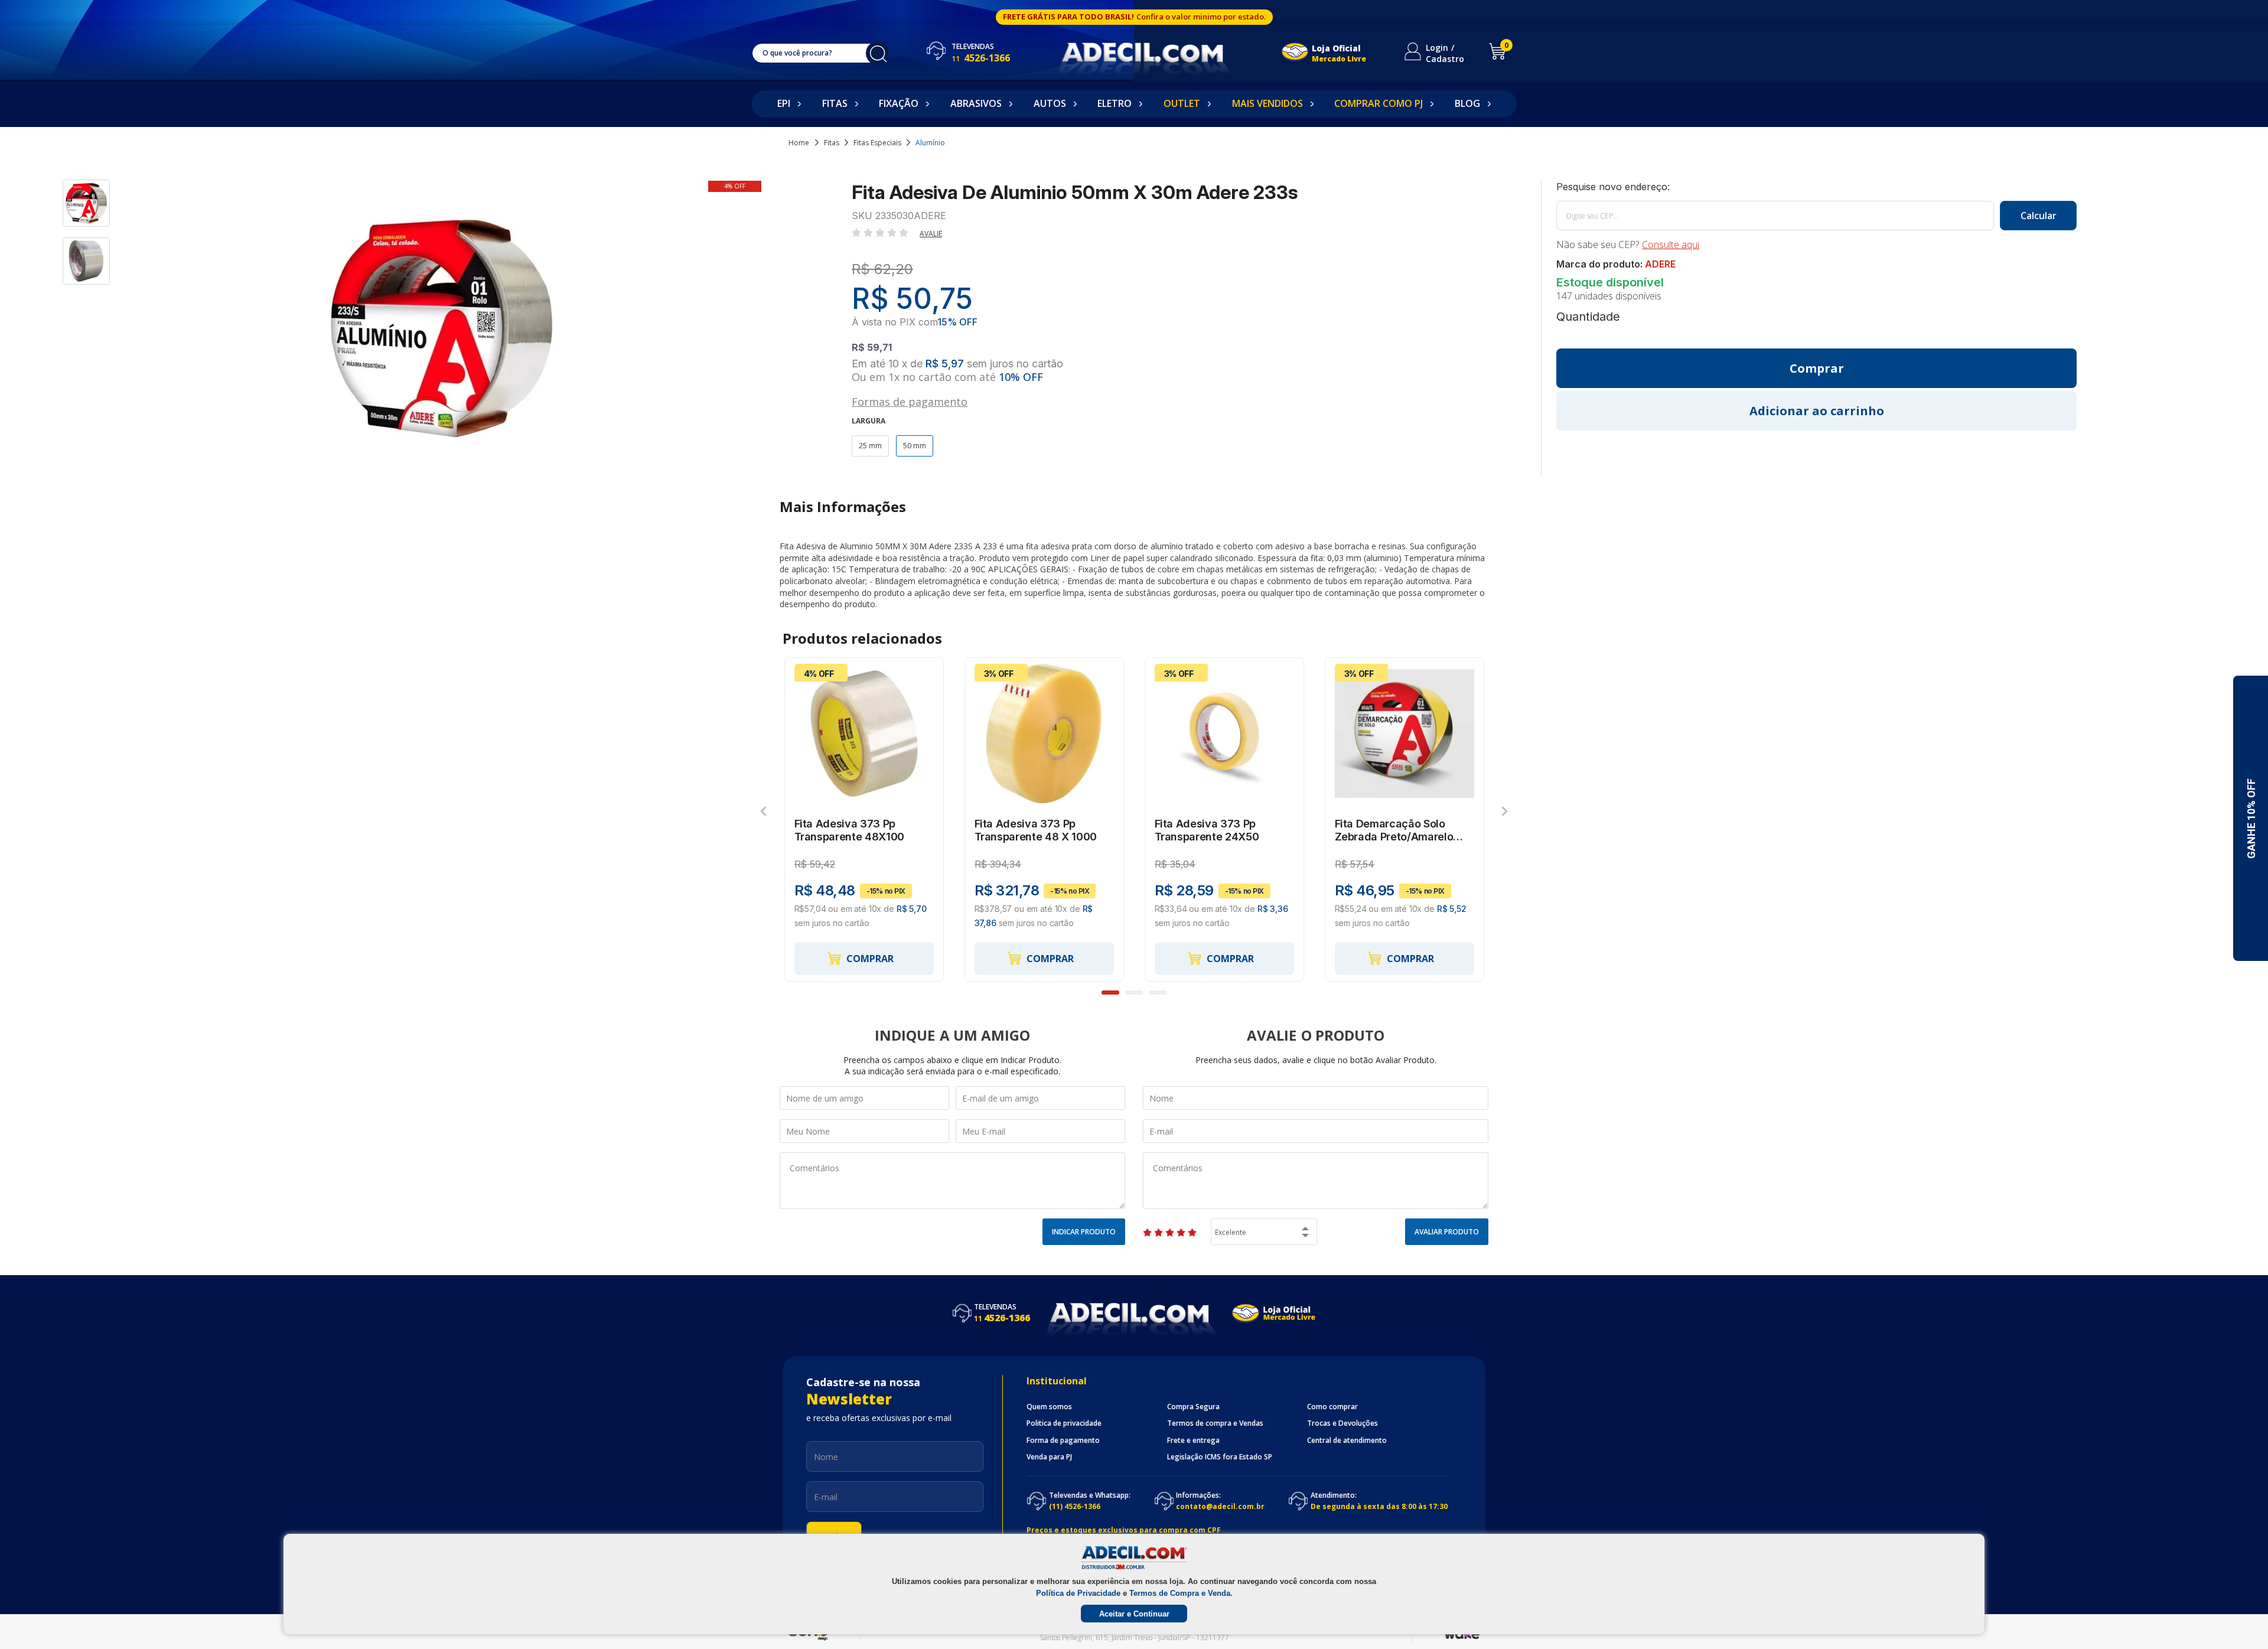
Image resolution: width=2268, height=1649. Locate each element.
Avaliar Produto (1447, 1232)
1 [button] (1110, 993)
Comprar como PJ (1379, 103)
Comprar (870, 959)
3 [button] (1158, 993)
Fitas (835, 103)
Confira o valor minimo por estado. (1201, 17)
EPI (784, 103)
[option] (87, 208)
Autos (1050, 103)
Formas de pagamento (910, 401)
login (1437, 48)
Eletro (1115, 103)
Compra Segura (1193, 1407)
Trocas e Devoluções (1342, 1423)
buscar (878, 53)
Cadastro (1445, 59)
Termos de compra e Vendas (1215, 1423)
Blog (1467, 103)
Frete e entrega (1193, 1441)
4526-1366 (981, 58)
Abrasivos (976, 103)
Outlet (1182, 103)
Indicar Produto (1084, 1232)
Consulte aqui (1671, 245)
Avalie (931, 234)
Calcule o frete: (1816, 187)
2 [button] (1134, 993)
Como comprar (1332, 1407)
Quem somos (1049, 1407)
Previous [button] (763, 811)
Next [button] (1505, 811)
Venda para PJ (1049, 1457)
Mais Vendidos (1267, 103)
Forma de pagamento (1063, 1441)
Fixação (899, 103)
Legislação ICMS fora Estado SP (1220, 1457)
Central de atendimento (1347, 1441)
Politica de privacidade (1064, 1423)
